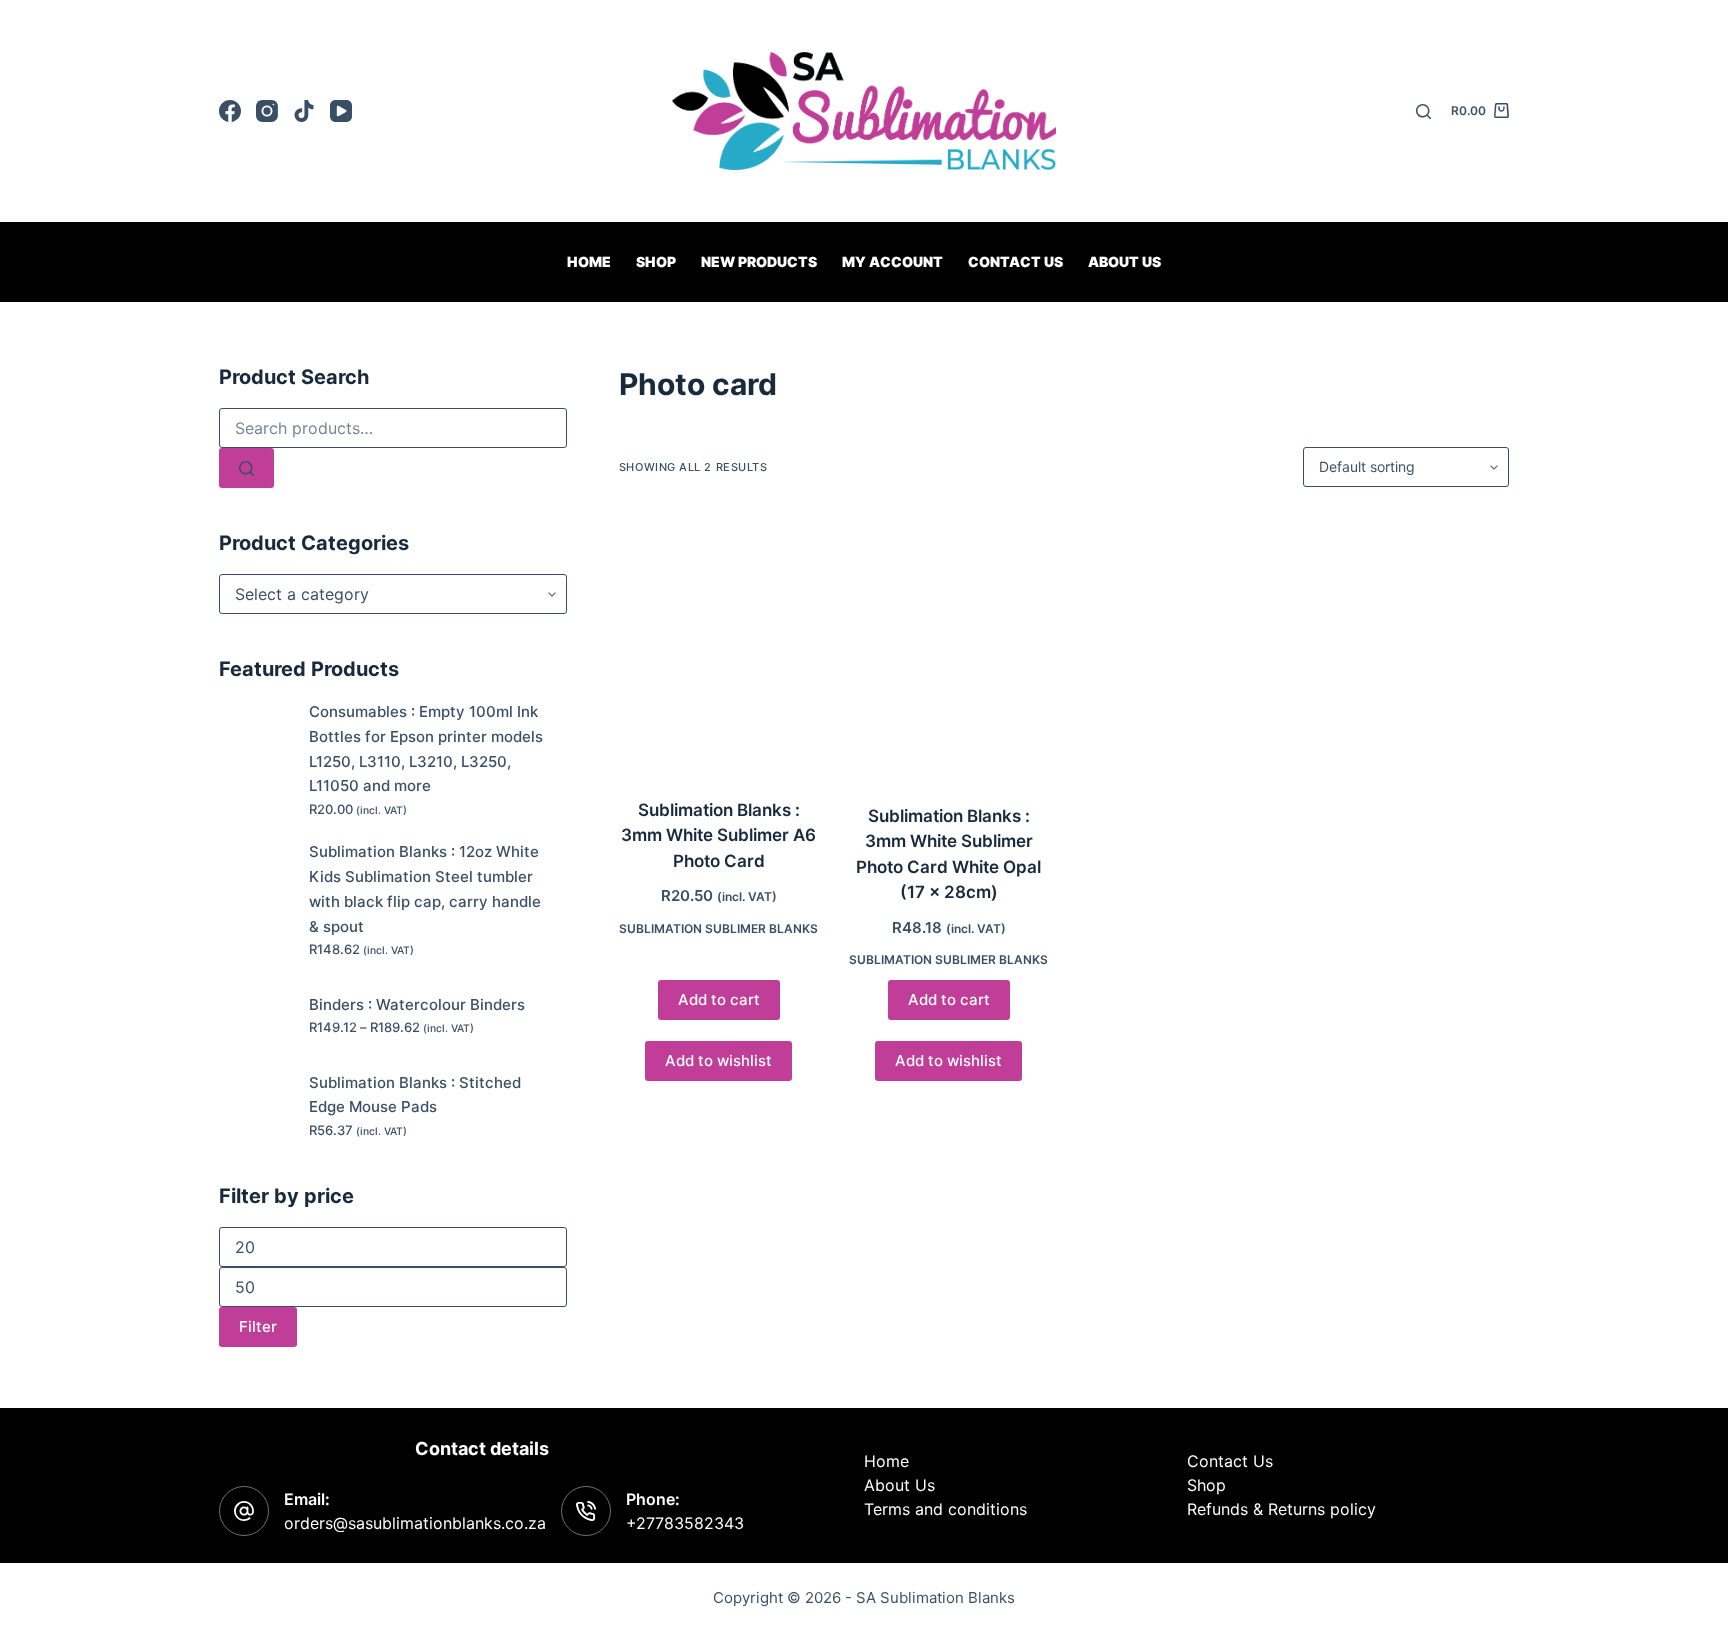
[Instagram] (267, 111)
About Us (1124, 261)
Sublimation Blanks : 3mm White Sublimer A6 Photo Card (718, 835)
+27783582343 (685, 1523)
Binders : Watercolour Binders (417, 1004)
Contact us (1015, 261)
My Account (892, 261)
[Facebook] (230, 111)
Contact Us (1230, 1461)
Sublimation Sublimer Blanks (718, 928)
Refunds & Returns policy (1281, 1509)
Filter (258, 1326)
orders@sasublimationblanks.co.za (415, 1523)
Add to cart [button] (719, 999)
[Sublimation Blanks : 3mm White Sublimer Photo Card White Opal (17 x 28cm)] (949, 645)
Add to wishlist (718, 1060)
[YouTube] (341, 111)
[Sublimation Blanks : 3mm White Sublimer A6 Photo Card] (719, 642)
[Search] (1423, 111)
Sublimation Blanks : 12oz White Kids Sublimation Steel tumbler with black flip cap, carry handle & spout (425, 888)
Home (589, 261)
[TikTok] (304, 111)
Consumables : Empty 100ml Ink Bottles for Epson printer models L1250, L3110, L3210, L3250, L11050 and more (426, 748)
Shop (656, 261)
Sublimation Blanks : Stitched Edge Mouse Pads (415, 1095)
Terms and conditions (945, 1509)
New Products (759, 261)
